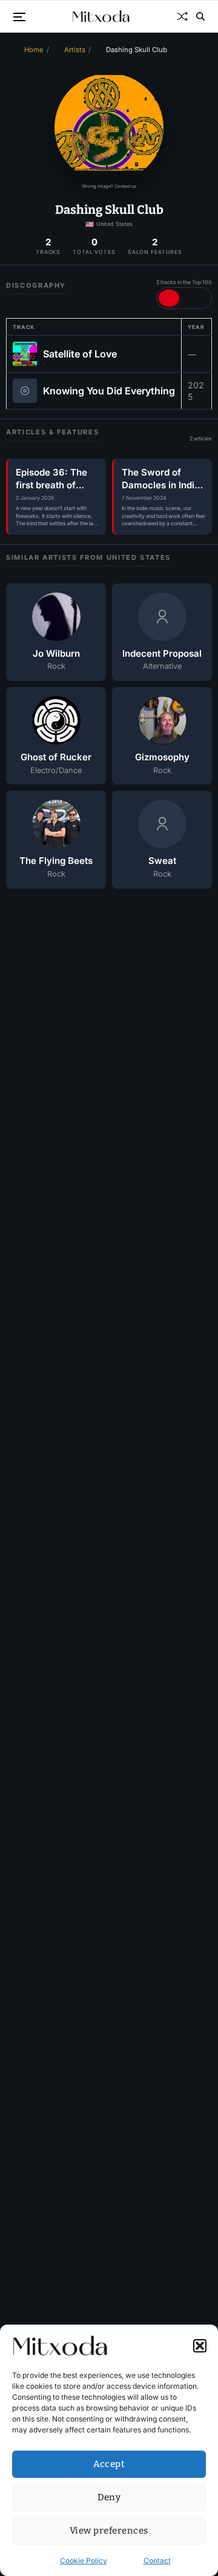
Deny (109, 2497)
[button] (200, 2346)
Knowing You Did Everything (109, 391)
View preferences (109, 2531)
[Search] (200, 16)
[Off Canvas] (19, 17)
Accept (109, 2464)
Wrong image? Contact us (109, 186)
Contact (157, 2561)
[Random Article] (182, 16)
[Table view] (169, 298)
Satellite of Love (80, 354)
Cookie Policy (84, 2561)
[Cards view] (191, 298)
